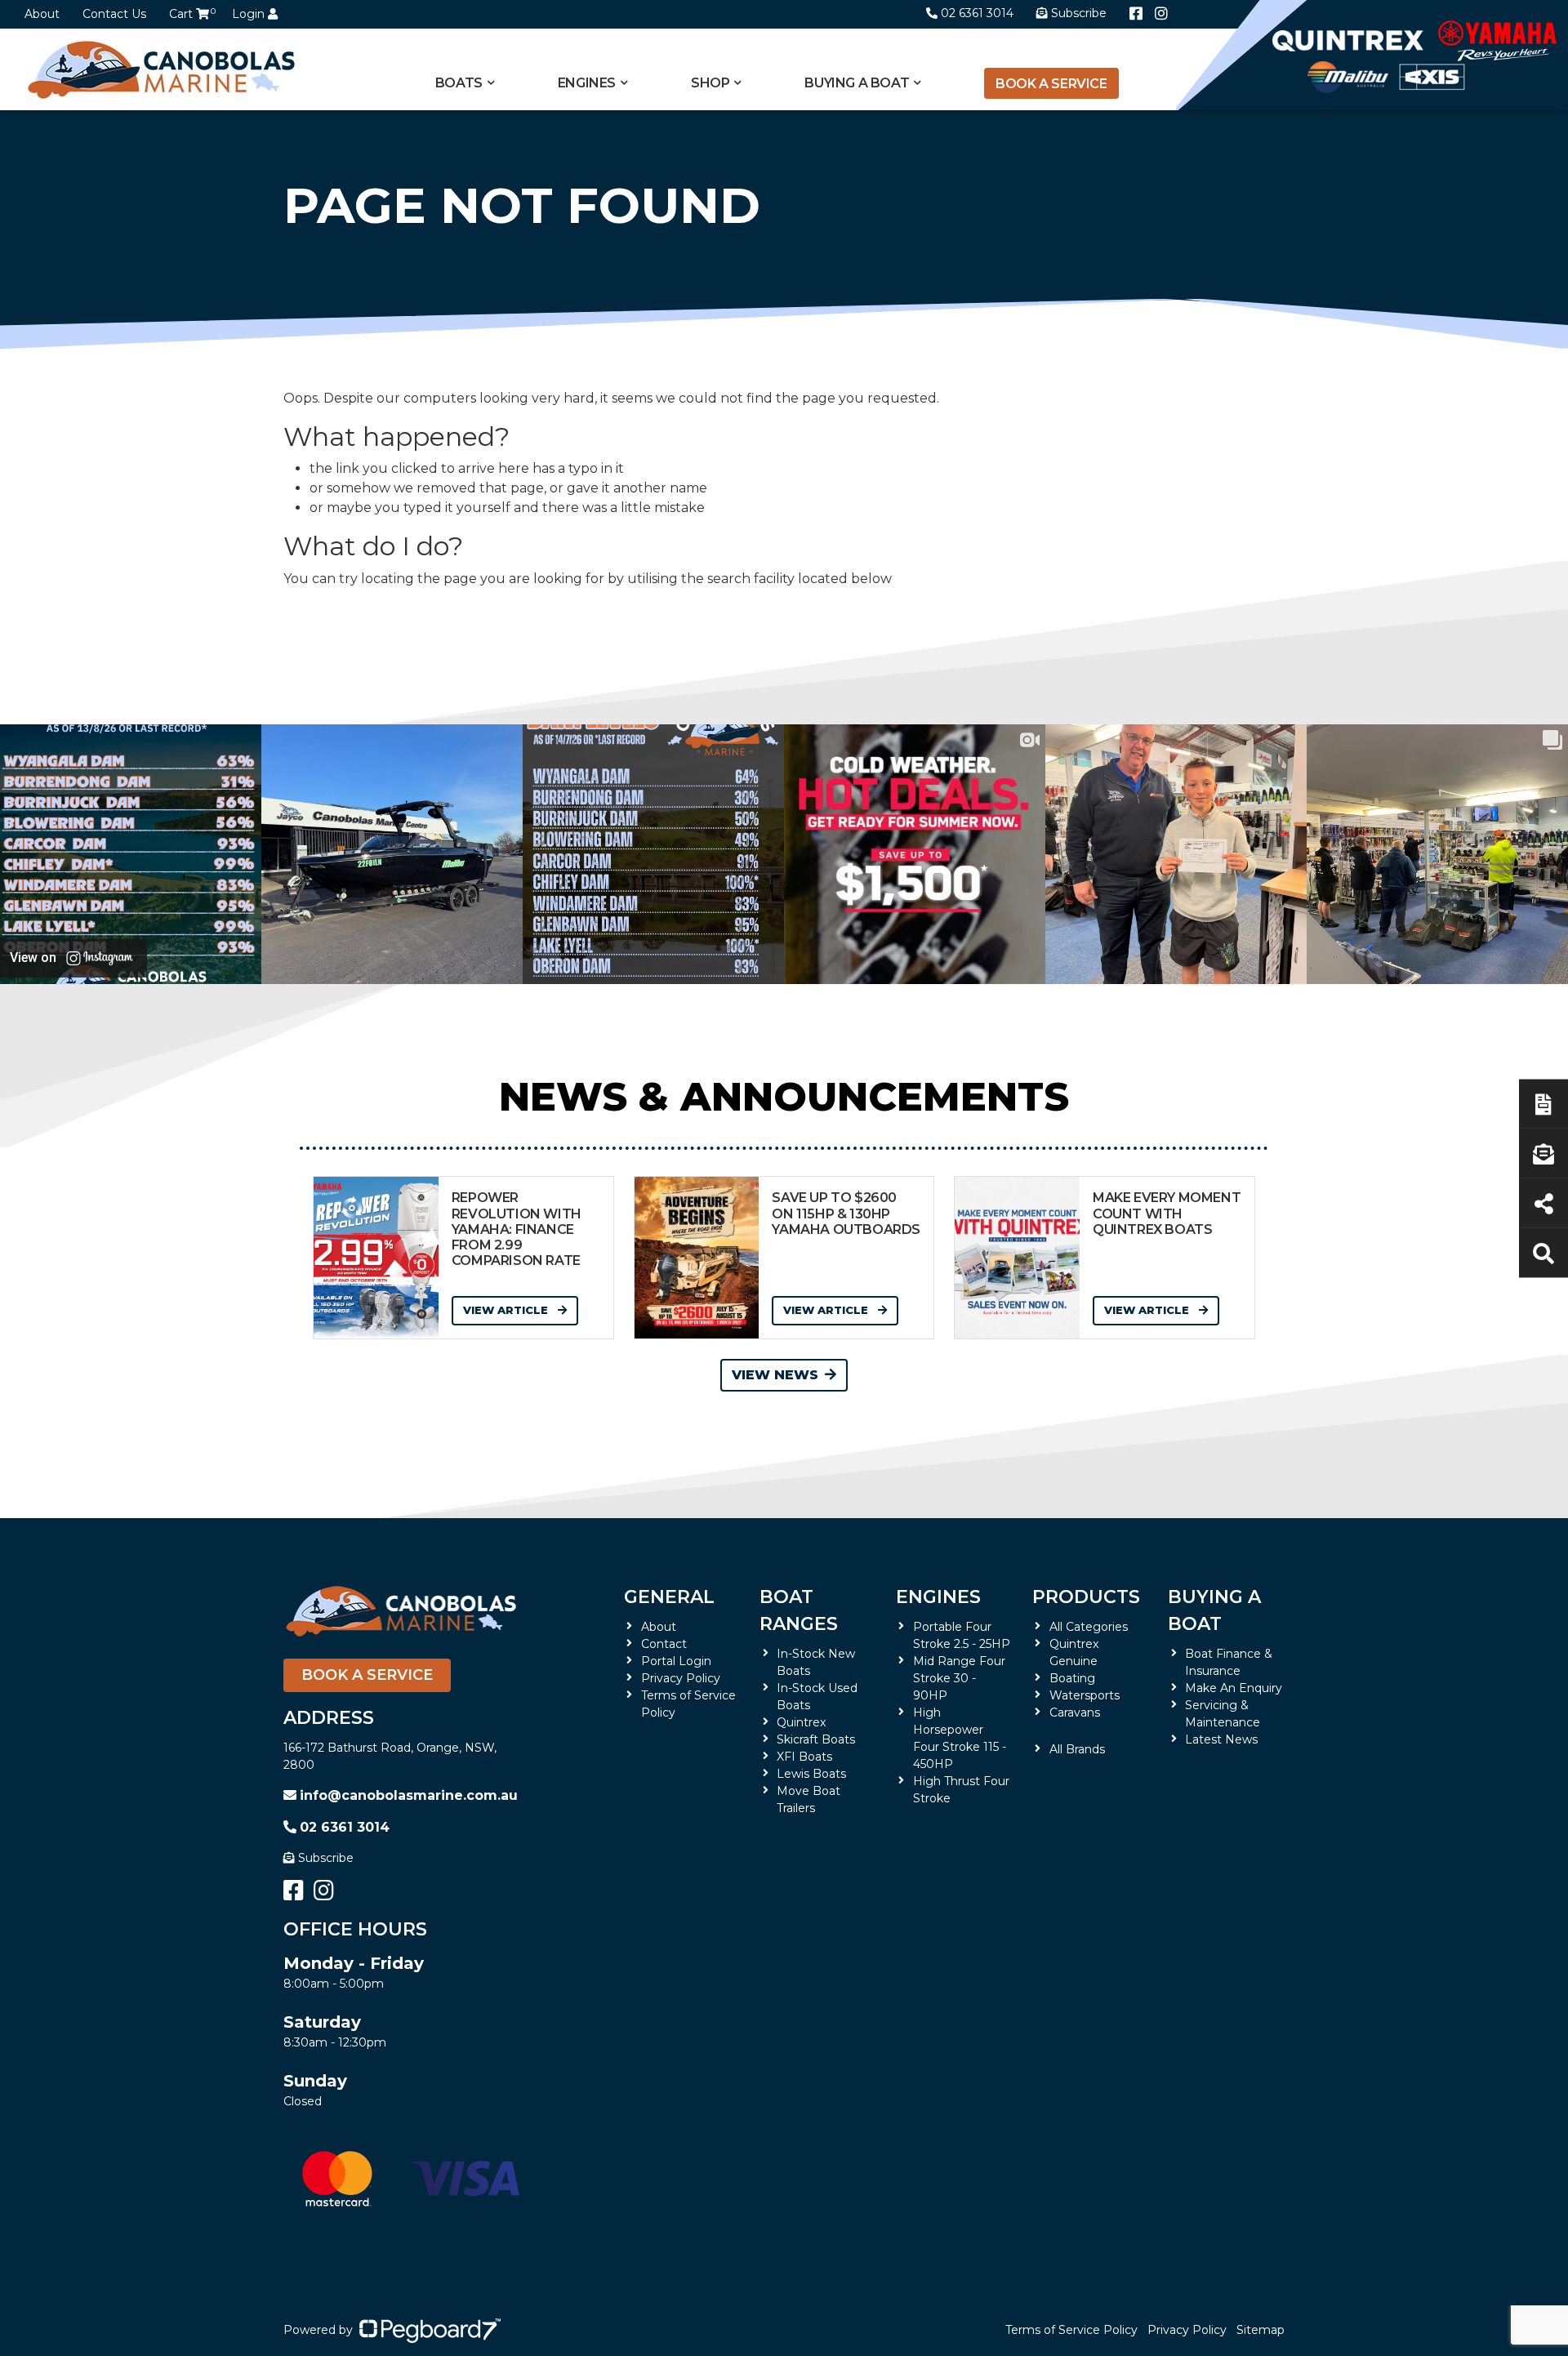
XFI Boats (804, 1757)
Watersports (1085, 1695)
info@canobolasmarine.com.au (409, 1795)
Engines (938, 1597)
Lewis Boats (811, 1774)
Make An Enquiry (1234, 1688)
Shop (710, 83)
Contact (664, 1644)
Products (1086, 1597)
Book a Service (1051, 84)
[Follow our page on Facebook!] (1136, 14)
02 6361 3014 (977, 13)
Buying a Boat (1214, 1610)
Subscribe (326, 1858)
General (669, 1597)
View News (775, 1375)
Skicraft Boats (816, 1739)
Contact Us (114, 14)
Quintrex (801, 1722)
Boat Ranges (799, 1610)
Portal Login (676, 1661)
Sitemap (1261, 2330)
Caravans (1075, 1712)
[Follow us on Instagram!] (1161, 14)
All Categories (1089, 1627)
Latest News (1221, 1739)
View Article (507, 1310)
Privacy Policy (681, 1678)
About (42, 14)
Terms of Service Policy (1071, 2330)
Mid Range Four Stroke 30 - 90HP (959, 1678)
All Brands (1077, 1749)
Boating (1072, 1678)
